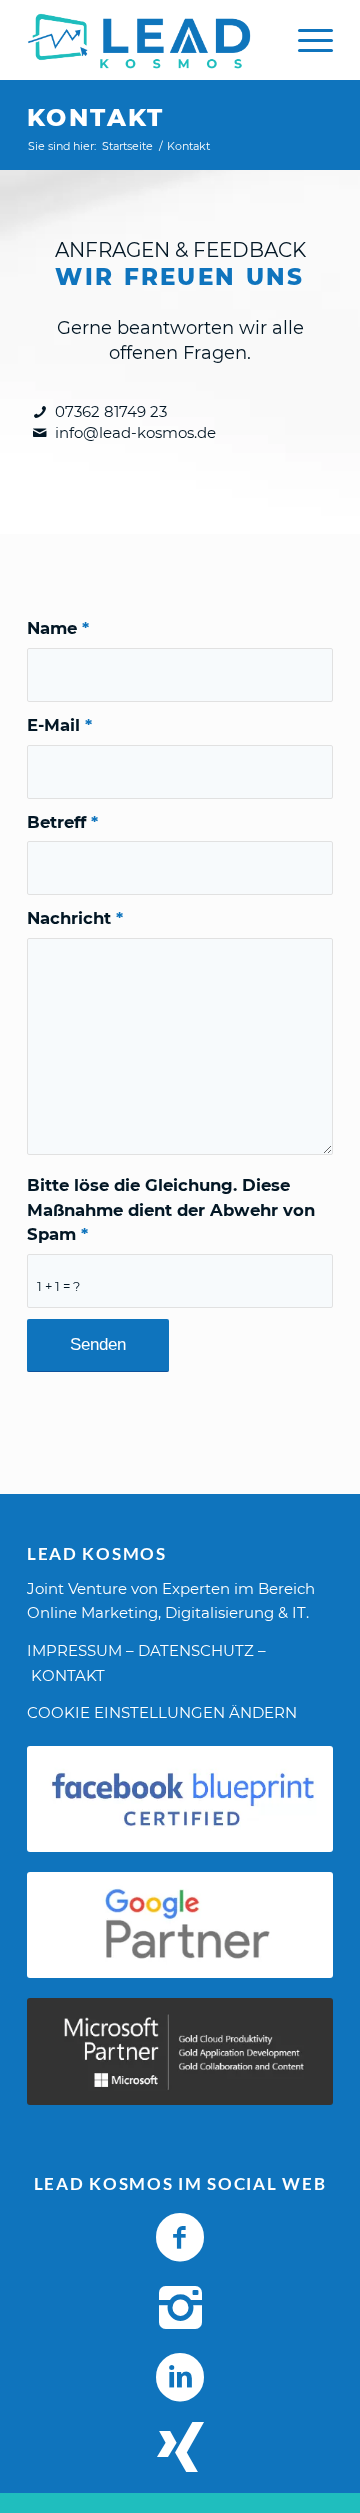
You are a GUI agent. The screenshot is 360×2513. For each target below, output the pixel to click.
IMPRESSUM (74, 1650)
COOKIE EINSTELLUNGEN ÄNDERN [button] (162, 1712)
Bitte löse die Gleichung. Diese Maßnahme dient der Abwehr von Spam (171, 1210)
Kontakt (96, 117)
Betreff (62, 822)
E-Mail (59, 725)
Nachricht (75, 918)
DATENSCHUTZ (196, 1650)
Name (58, 628)
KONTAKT (68, 1675)
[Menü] (305, 40)
